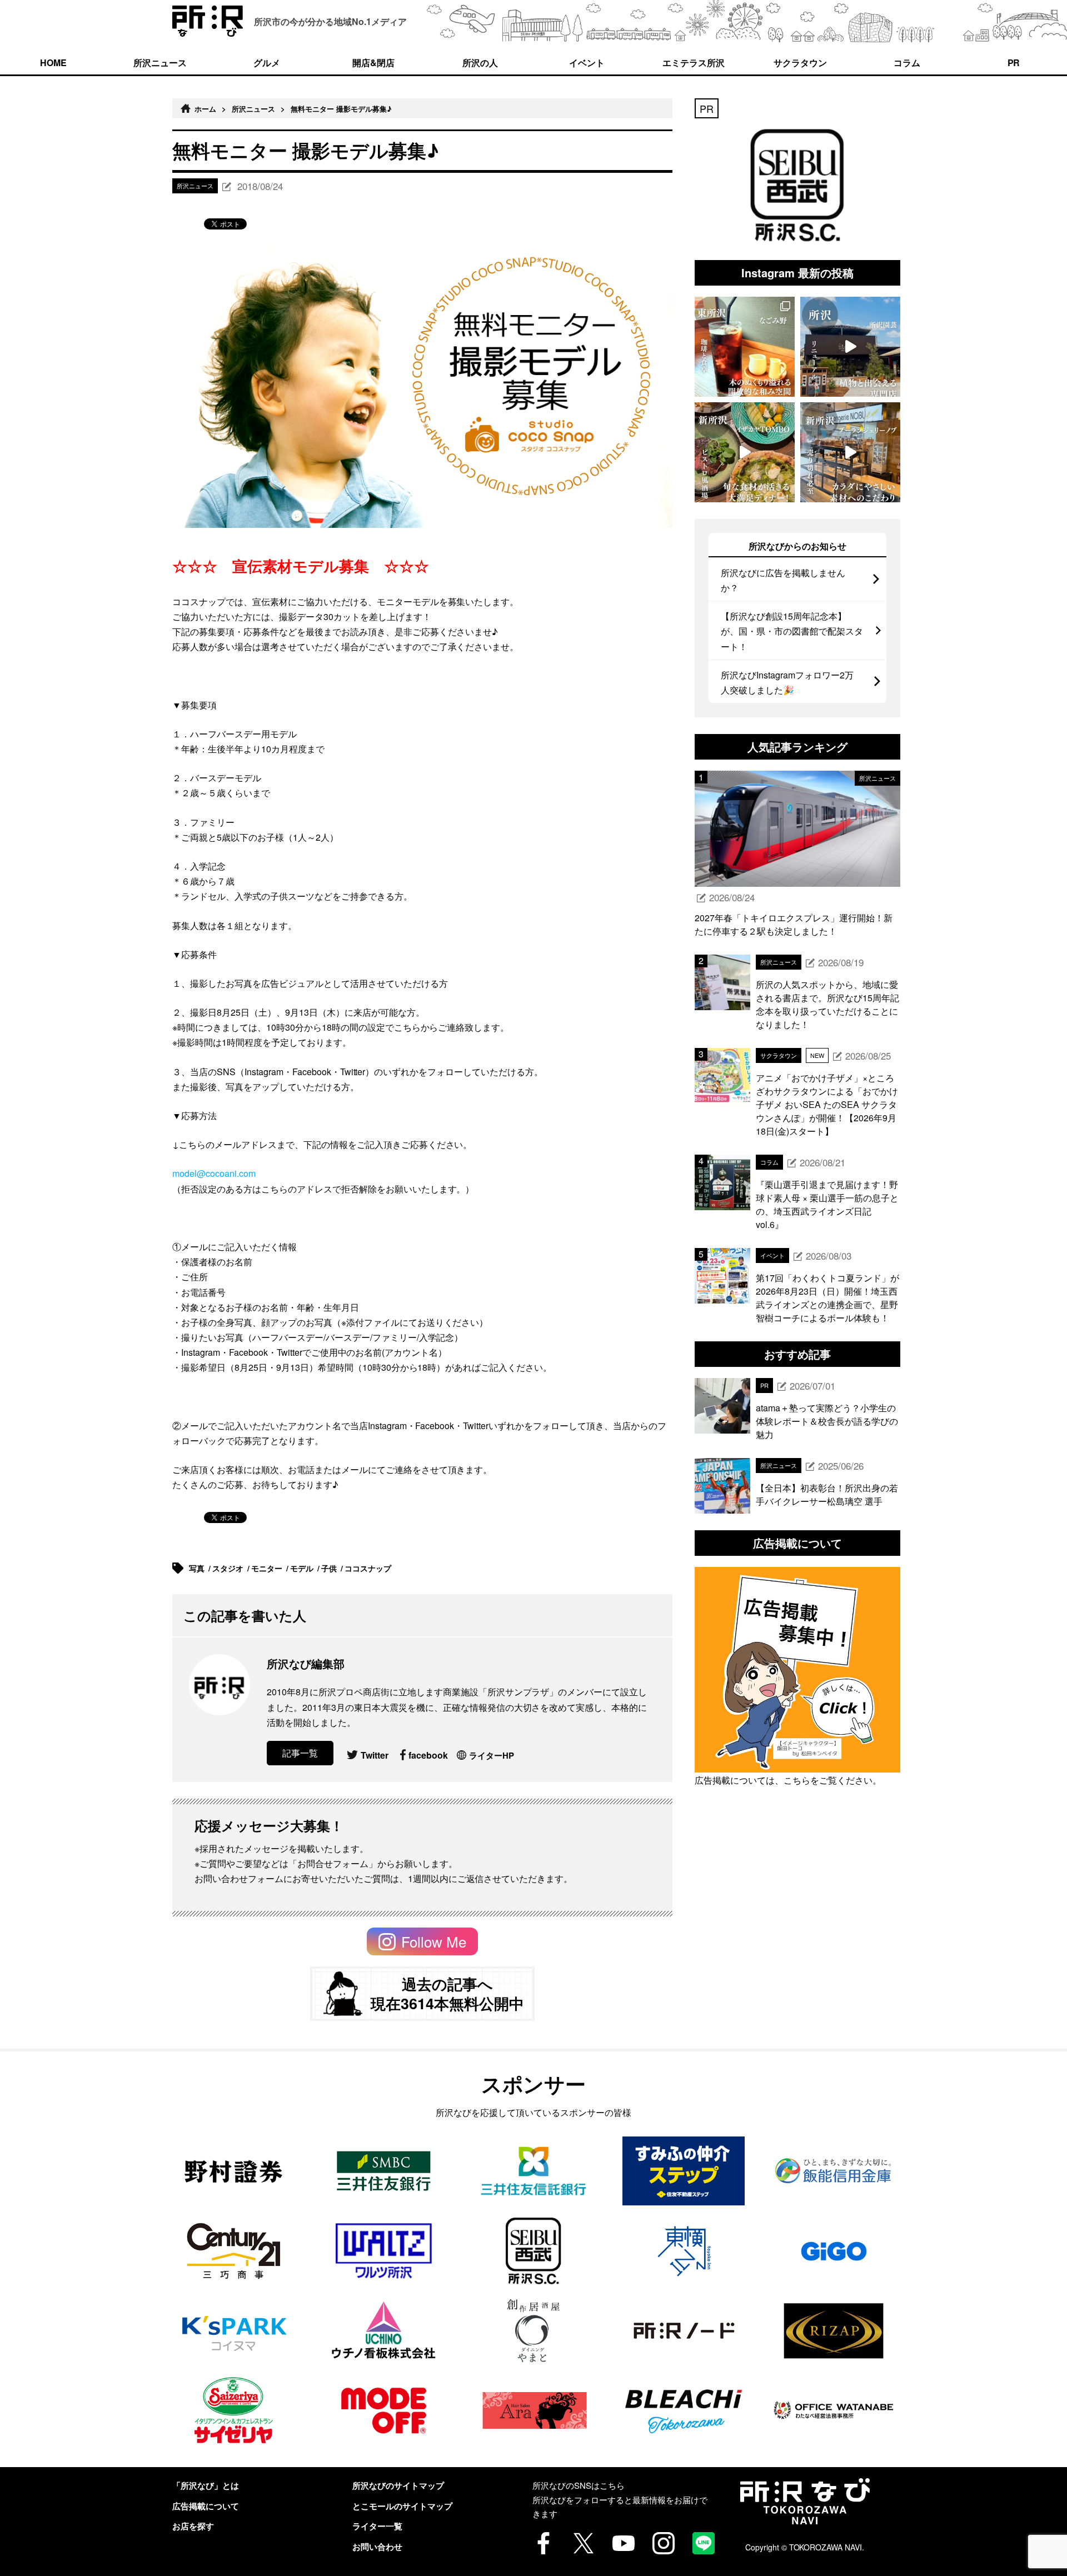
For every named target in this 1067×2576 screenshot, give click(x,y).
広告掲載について (206, 2506)
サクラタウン (800, 63)
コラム (907, 63)
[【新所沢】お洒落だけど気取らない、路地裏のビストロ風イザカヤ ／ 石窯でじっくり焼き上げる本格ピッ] (745, 452)
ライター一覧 (377, 2526)
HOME (53, 63)
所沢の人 (480, 63)
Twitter (375, 1755)
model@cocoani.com (214, 1173)
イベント (587, 63)
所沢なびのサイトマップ (398, 2485)
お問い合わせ (377, 2547)
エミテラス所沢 (694, 63)
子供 (330, 1568)
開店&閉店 (373, 63)
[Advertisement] (797, 1942)
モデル (303, 1568)
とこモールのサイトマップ (402, 2506)
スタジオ (229, 1568)
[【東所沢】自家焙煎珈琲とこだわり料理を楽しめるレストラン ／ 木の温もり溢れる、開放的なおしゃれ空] (745, 347)
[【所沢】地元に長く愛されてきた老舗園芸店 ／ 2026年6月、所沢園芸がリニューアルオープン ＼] (850, 347)
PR (1014, 63)
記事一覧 (300, 1753)
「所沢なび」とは (206, 2485)
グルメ (267, 63)
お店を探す (193, 2526)
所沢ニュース (160, 63)
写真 (198, 1568)
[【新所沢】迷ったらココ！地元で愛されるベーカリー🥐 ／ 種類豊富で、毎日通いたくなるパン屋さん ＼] (850, 452)
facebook (428, 1755)
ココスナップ (369, 1568)
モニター (268, 1568)
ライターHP (492, 1755)
